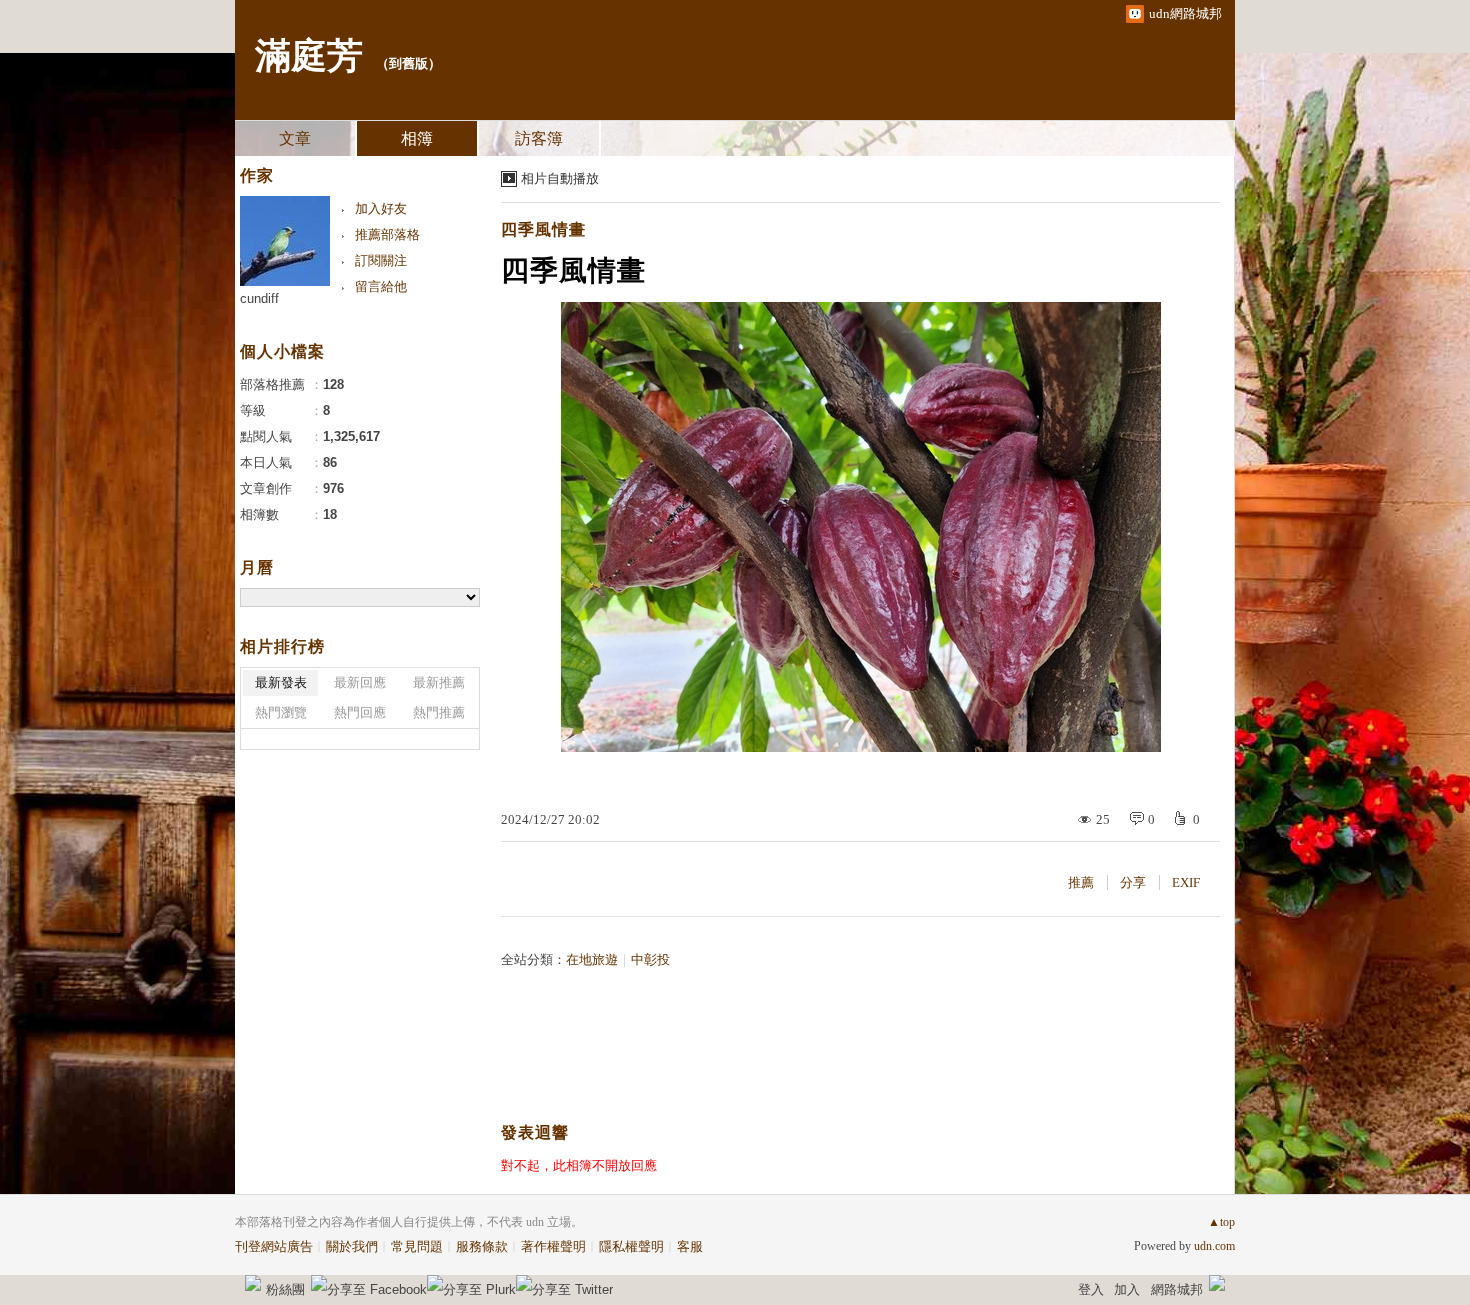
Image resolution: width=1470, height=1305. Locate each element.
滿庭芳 (309, 56)
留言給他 (381, 286)
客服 (690, 1246)
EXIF (1186, 882)
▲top (1221, 1222)
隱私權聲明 (631, 1246)
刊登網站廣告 (274, 1246)
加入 (1127, 1289)
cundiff (259, 298)
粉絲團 (285, 1289)
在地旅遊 (592, 959)
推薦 (1081, 882)
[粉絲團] (253, 1283)
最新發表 (281, 682)
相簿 (417, 138)
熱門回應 (360, 712)
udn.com (1214, 1246)
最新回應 (360, 682)
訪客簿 (539, 138)
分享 (1133, 882)
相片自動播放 (560, 178)
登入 (1091, 1289)
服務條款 (482, 1246)
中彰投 (650, 959)
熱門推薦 (439, 712)
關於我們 (352, 1246)
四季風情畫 (543, 229)
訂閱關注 (381, 260)
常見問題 (417, 1246)
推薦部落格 (387, 234)
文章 (295, 138)
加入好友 (381, 208)
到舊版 (408, 63)
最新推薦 (439, 682)
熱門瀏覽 (281, 712)
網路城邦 (1177, 1289)
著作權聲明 (553, 1246)
